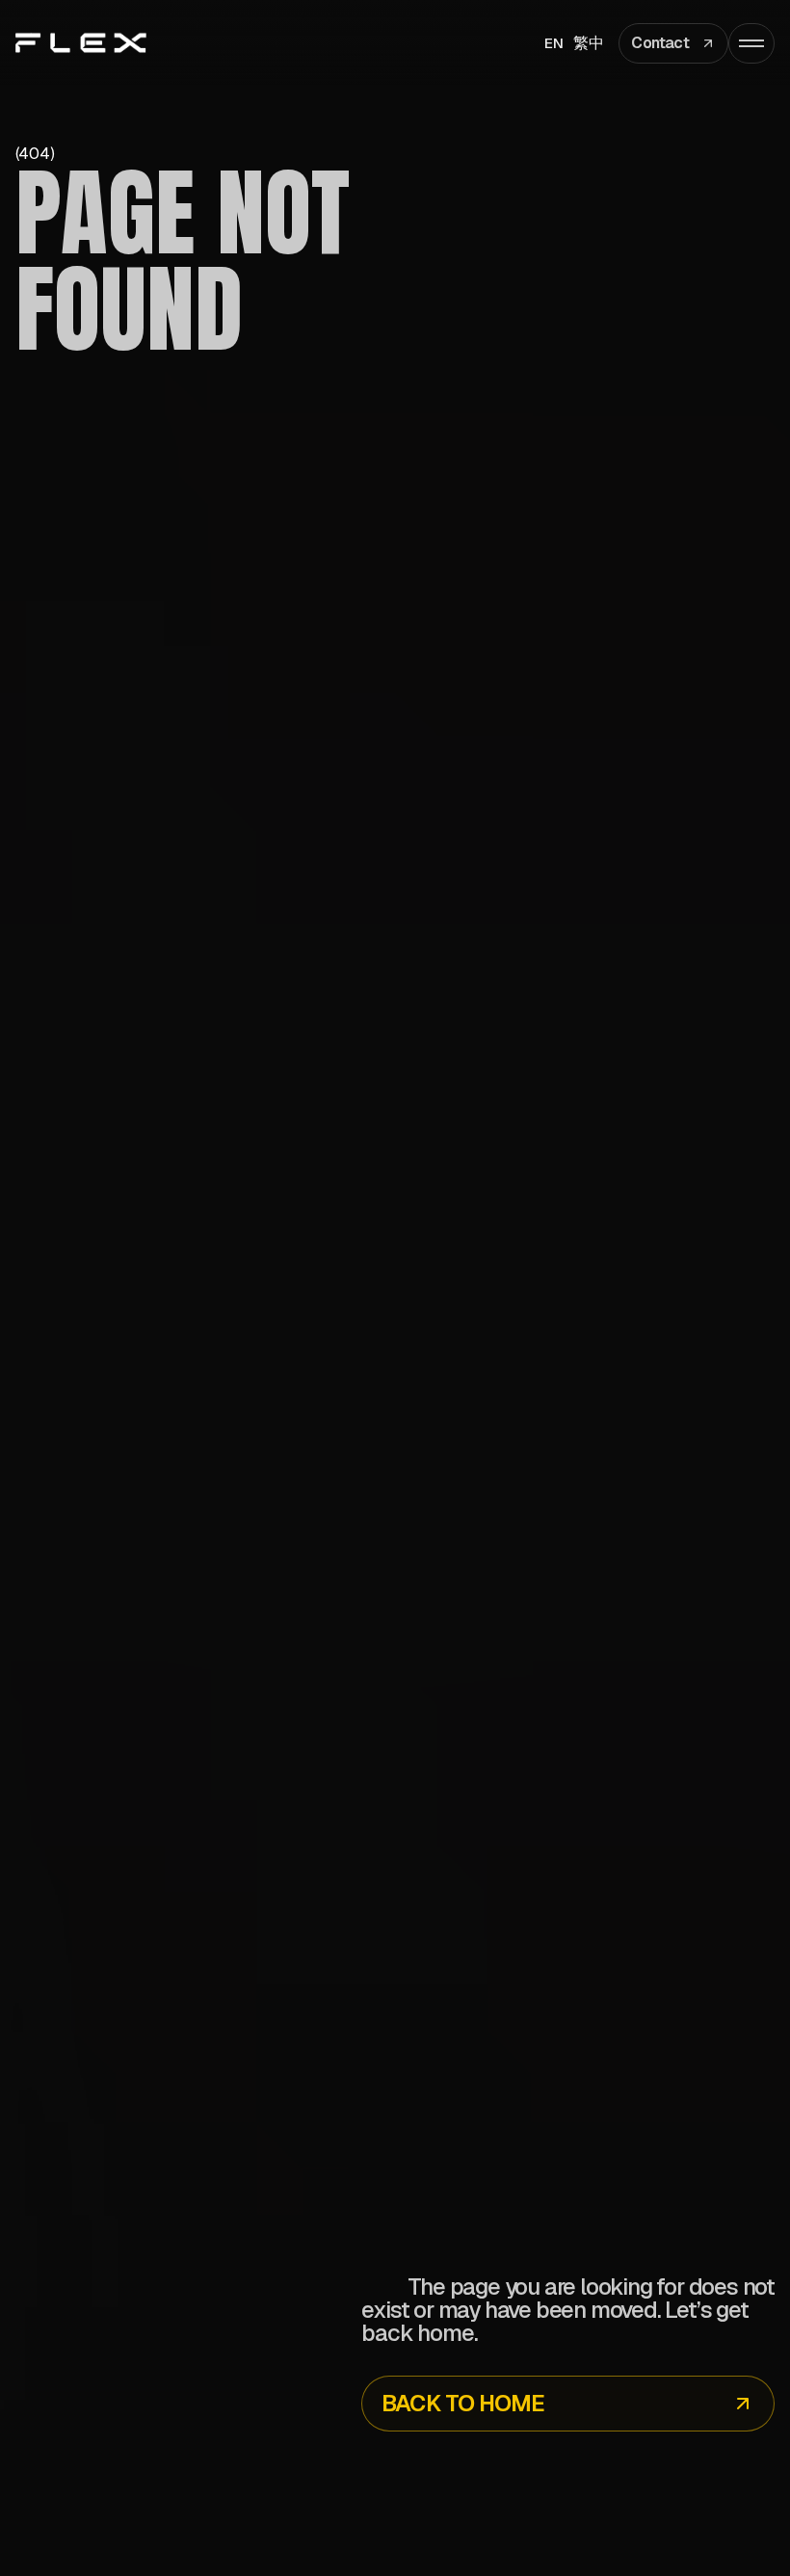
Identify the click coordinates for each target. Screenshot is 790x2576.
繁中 (589, 43)
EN (554, 43)
